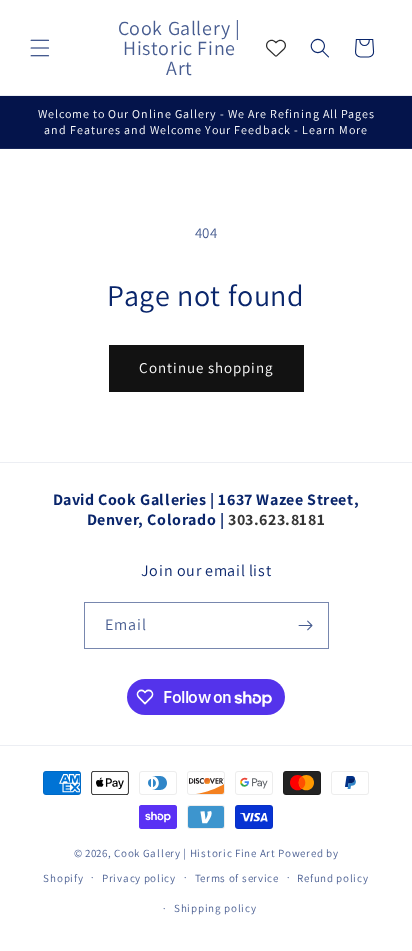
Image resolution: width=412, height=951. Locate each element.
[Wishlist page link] (276, 48)
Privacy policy (139, 878)
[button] (40, 48)
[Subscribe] (306, 625)
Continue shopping (206, 367)
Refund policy (332, 878)
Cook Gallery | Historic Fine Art (194, 853)
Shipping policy (215, 908)
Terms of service (237, 878)
